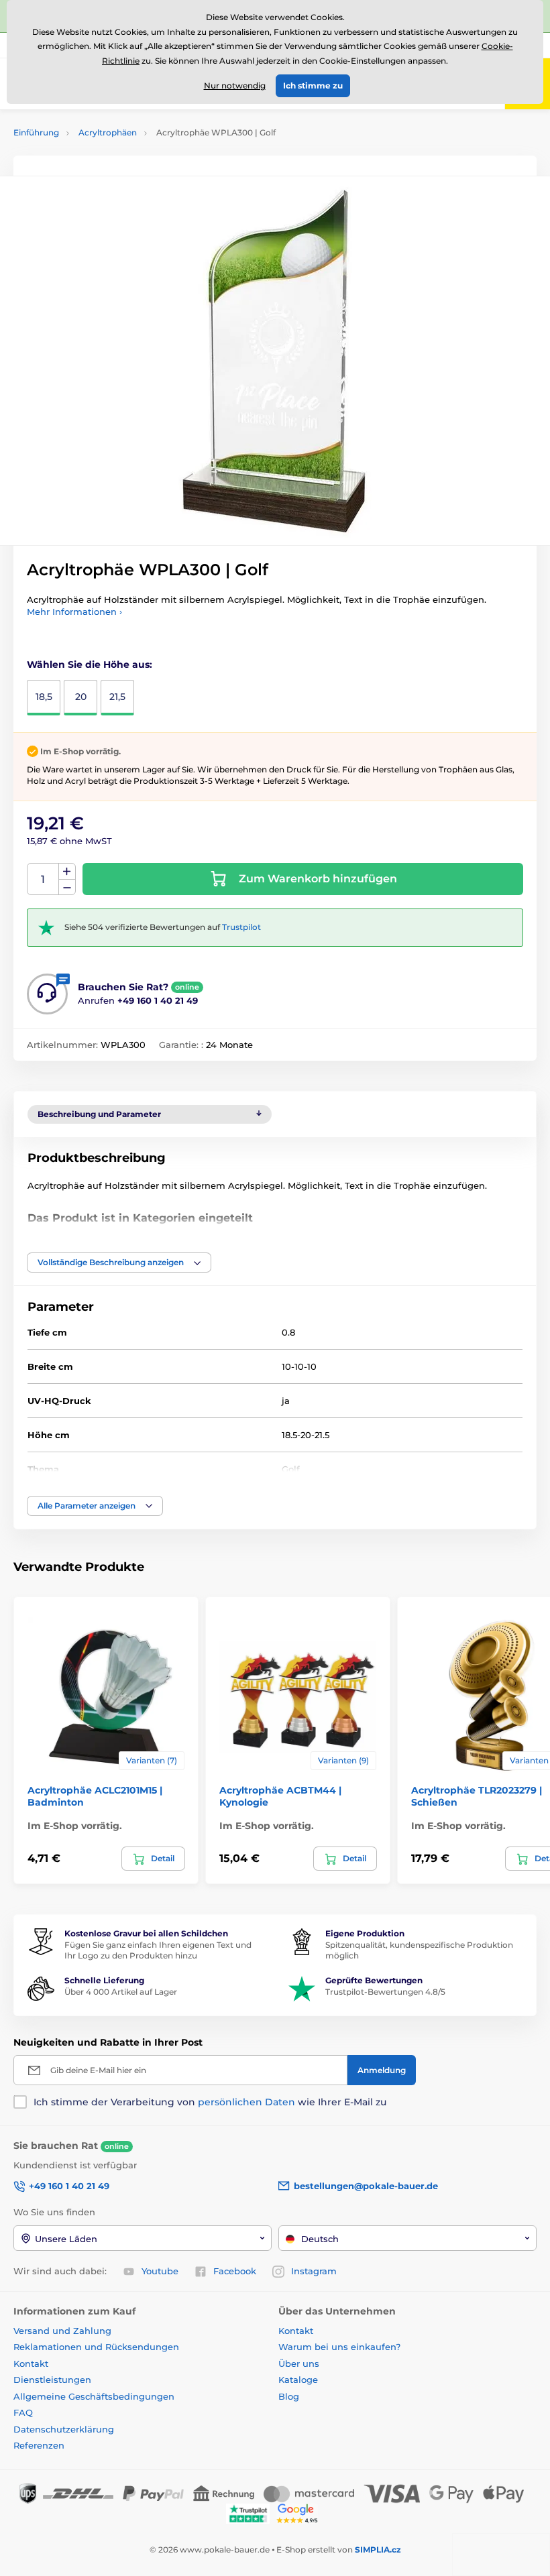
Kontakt (31, 2363)
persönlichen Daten (246, 2102)
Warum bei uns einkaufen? (339, 2347)
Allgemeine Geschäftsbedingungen (94, 2396)
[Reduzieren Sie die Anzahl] (67, 887)
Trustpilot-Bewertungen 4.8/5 (385, 1992)
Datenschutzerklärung (64, 2429)
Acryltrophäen (108, 132)
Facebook (235, 2271)
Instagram (314, 2271)
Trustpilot (241, 927)
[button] (119, 1263)
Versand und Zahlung (62, 2331)
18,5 (44, 697)
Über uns (299, 2363)
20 (81, 697)
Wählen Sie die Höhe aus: (90, 664)
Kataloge (298, 2380)
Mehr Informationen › (74, 611)
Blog (289, 2396)
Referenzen (39, 2445)
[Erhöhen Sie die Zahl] (67, 872)
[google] (300, 2513)
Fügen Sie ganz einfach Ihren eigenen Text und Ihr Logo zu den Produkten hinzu (158, 1950)
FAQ (23, 2412)
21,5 (117, 697)
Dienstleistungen (52, 2380)
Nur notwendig (235, 85)
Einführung (36, 132)
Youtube (160, 2271)
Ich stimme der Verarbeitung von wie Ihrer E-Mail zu (210, 2102)
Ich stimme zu (313, 85)
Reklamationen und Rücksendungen (98, 2347)
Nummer (43, 879)
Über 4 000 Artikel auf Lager (121, 1992)
